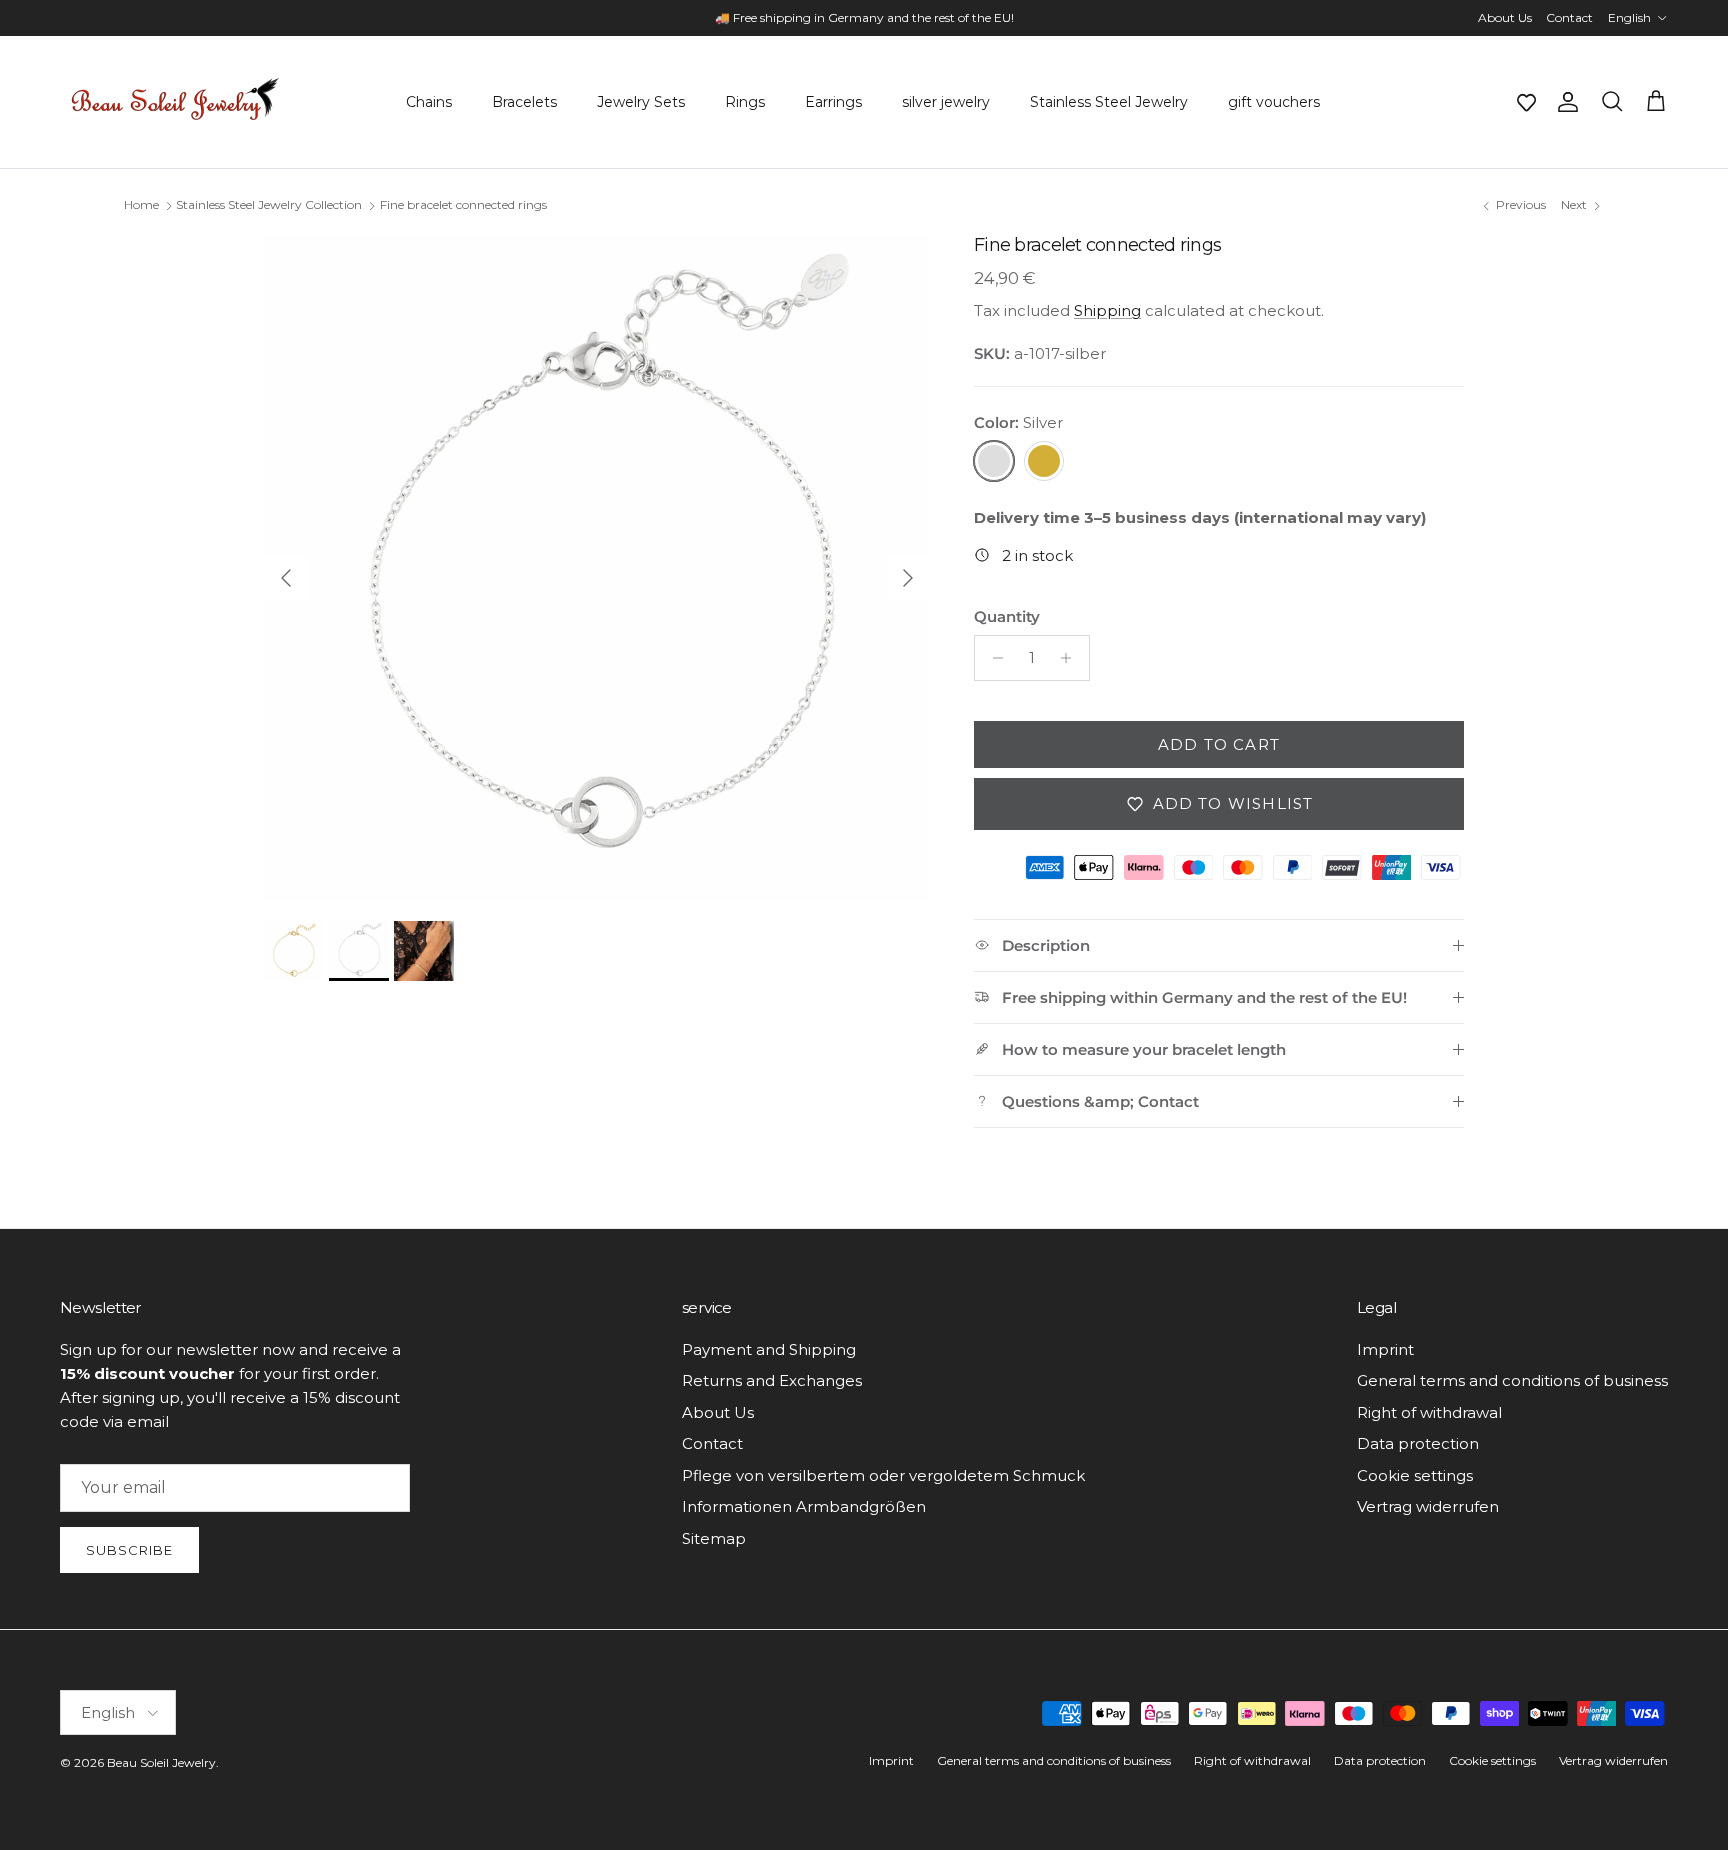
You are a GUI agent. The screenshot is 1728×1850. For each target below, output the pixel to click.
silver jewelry (946, 102)
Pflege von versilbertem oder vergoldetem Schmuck (883, 1475)
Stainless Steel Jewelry (1109, 102)
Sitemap (714, 1538)
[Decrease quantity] (992, 658)
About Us (1505, 17)
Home (141, 205)
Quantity (1007, 616)
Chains (429, 102)
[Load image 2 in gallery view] (597, 568)
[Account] (1564, 102)
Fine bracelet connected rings (463, 205)
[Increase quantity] (1071, 658)
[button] (1526, 102)
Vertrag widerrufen (1428, 1506)
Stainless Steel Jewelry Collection (269, 205)
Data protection (1418, 1443)
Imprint (1385, 1349)
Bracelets (524, 102)
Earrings (833, 102)
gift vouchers (1274, 102)
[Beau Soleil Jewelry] (175, 102)
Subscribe (129, 1550)
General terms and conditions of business (1512, 1380)
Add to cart (1219, 744)
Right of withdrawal (1429, 1412)
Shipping (1107, 310)
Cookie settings (1415, 1475)
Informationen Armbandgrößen (804, 1506)
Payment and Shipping (769, 1349)
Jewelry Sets (641, 102)
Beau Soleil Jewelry (161, 1762)
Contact (1569, 17)
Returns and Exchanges (772, 1380)
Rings (745, 102)
